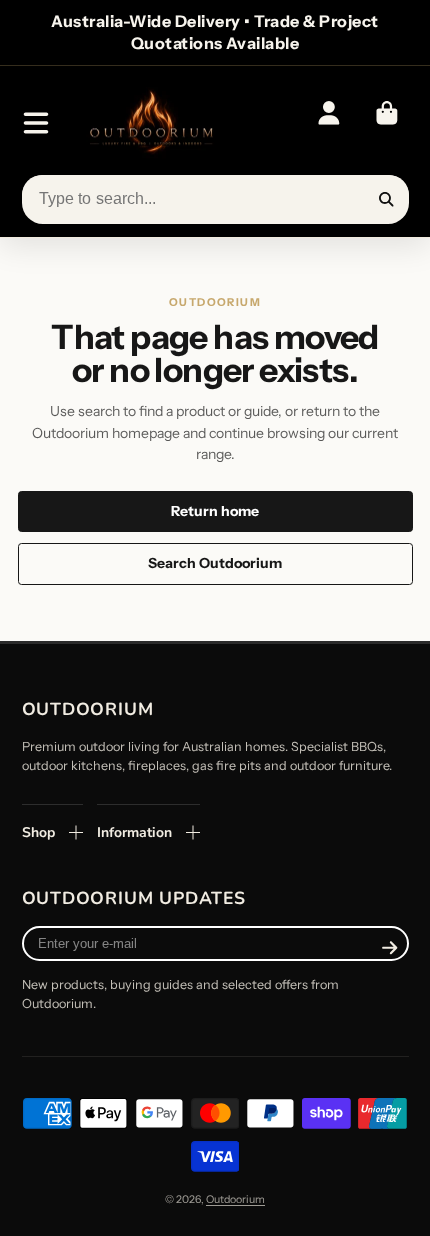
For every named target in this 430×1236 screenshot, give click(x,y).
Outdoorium (235, 1199)
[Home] (150, 123)
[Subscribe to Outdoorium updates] (389, 948)
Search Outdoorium (215, 563)
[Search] (387, 200)
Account (329, 123)
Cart (387, 123)
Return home (215, 511)
